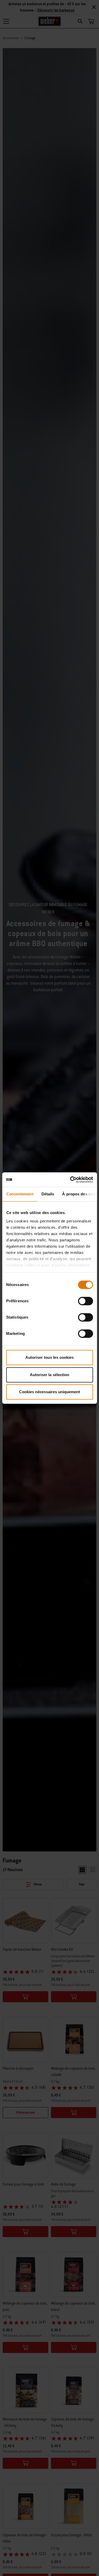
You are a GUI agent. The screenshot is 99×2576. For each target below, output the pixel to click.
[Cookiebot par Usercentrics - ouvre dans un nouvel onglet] (70, 1180)
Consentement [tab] (20, 1194)
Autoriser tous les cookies (49, 1357)
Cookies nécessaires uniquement (49, 1392)
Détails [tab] (48, 1194)
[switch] (85, 1301)
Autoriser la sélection (49, 1375)
